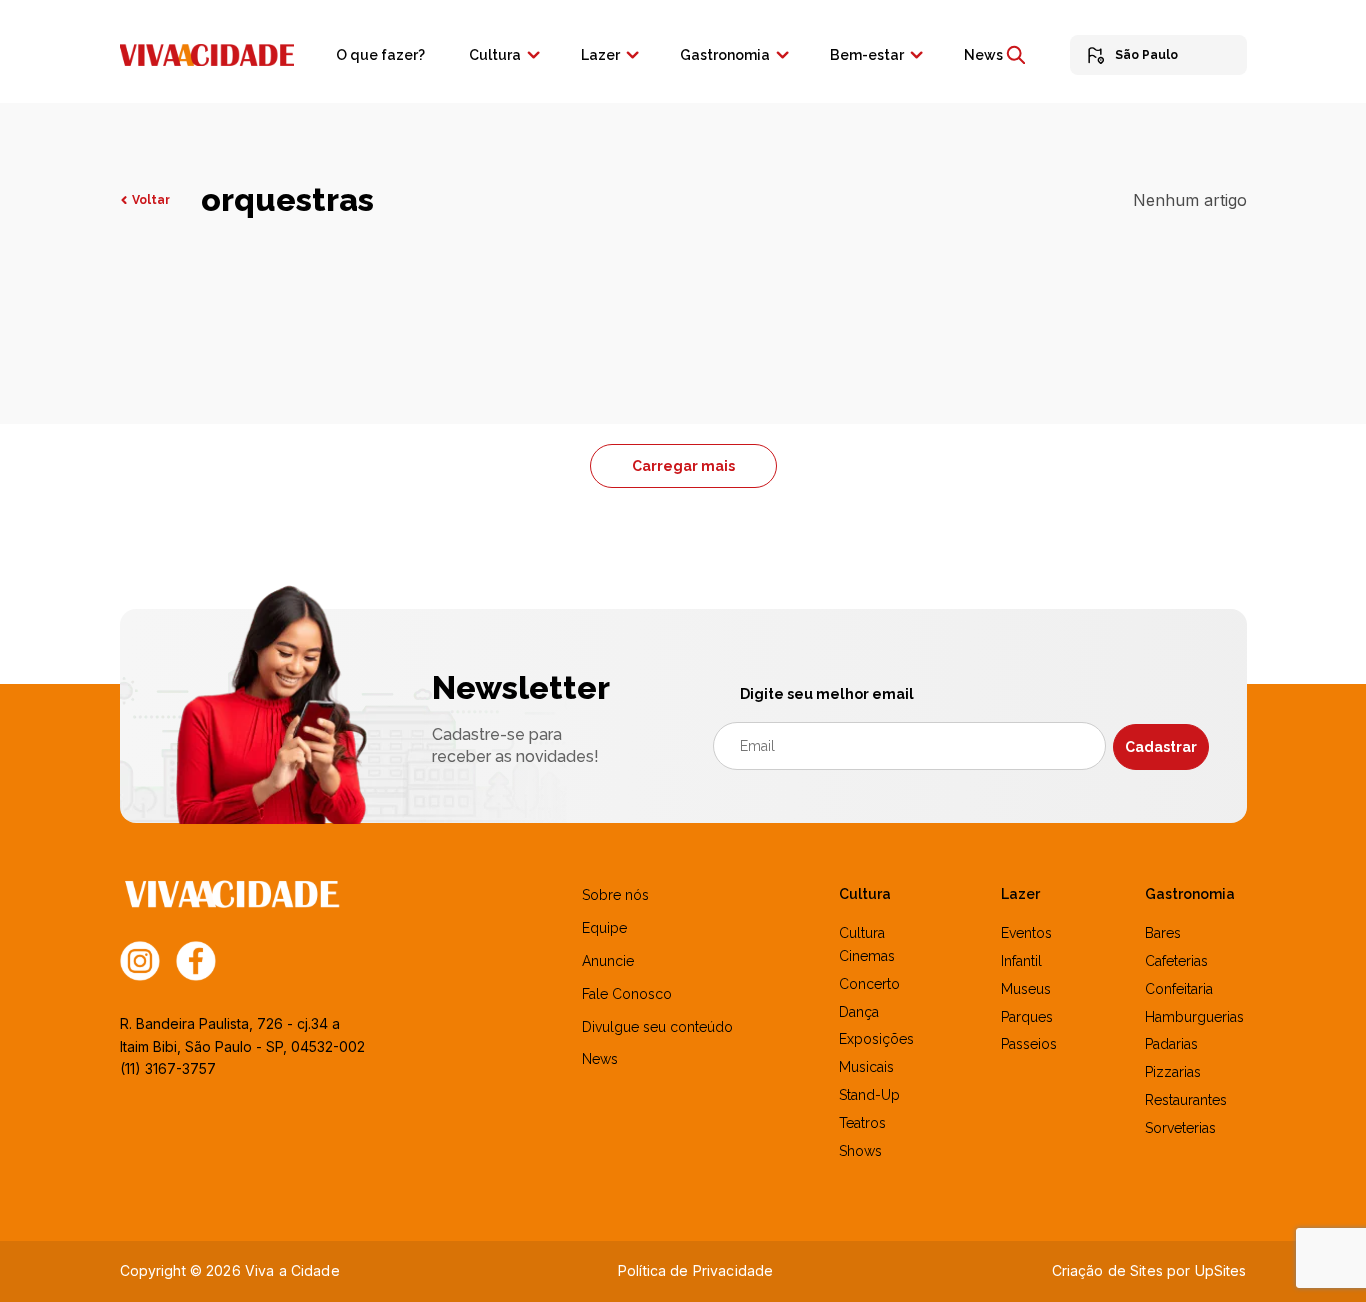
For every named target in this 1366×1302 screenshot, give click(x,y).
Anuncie (608, 961)
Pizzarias (1173, 1072)
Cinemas (867, 956)
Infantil (1021, 961)
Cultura (495, 55)
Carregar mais (683, 466)
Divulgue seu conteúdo (657, 1027)
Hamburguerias (1194, 1017)
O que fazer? (380, 55)
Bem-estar (867, 55)
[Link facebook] (196, 960)
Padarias (1171, 1044)
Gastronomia (725, 55)
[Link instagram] (140, 960)
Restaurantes (1186, 1100)
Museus (1026, 989)
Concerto (869, 984)
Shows (860, 1151)
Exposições (876, 1039)
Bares (1163, 933)
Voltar (151, 200)
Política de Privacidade (695, 1270)
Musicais (866, 1067)
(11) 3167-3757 (168, 1068)
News (983, 55)
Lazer (600, 55)
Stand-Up (869, 1095)
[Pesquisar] (1016, 55)
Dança (859, 1012)
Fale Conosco (627, 994)
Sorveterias (1180, 1128)
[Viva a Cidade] (207, 53)
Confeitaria (1179, 989)
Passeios (1029, 1044)
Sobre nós (615, 895)
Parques (1027, 1017)
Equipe (604, 928)
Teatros (862, 1123)
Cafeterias (1176, 961)
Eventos (1026, 933)
